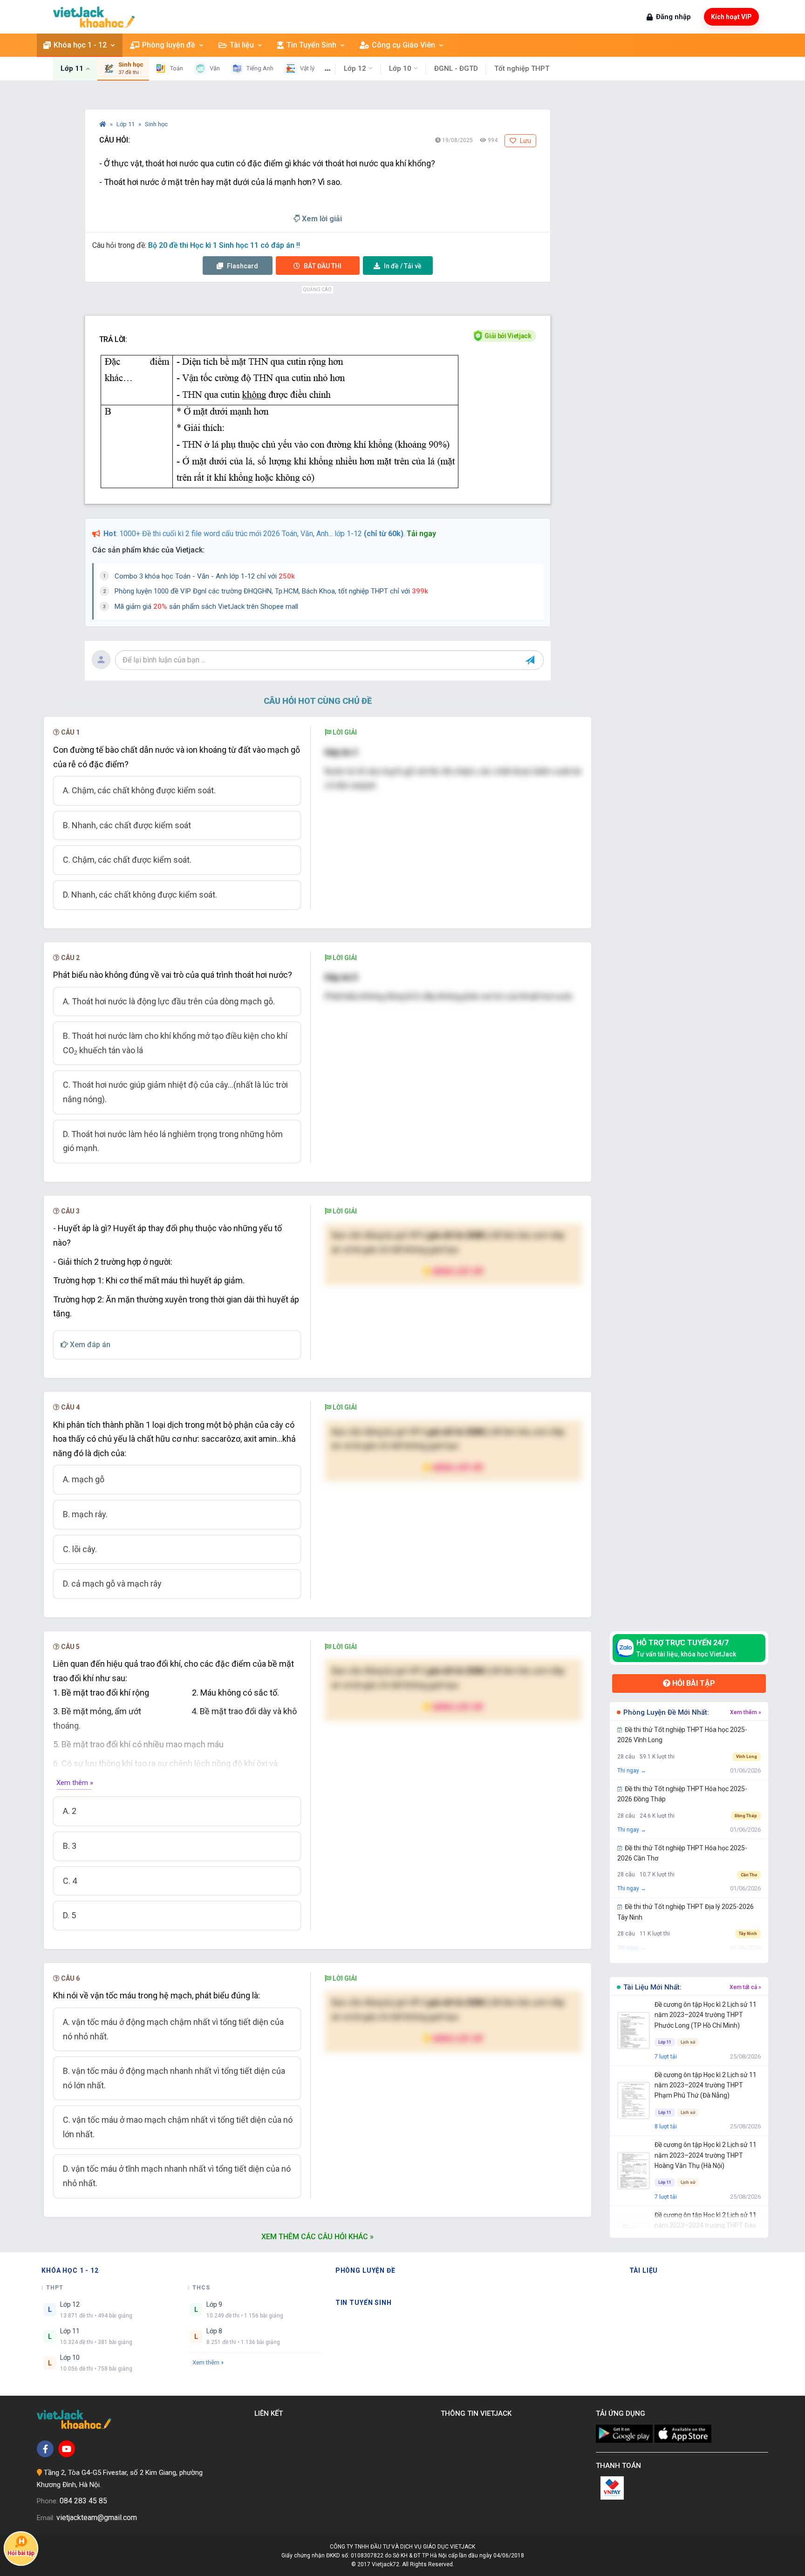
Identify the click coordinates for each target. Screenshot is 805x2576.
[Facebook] (45, 2449)
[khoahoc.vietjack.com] (94, 17)
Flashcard (242, 266)
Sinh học (156, 124)
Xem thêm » (75, 1783)
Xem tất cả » (745, 1987)
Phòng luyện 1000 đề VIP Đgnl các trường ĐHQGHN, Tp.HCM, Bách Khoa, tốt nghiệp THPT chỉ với (271, 591)
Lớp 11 (126, 124)
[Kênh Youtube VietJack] (67, 2449)
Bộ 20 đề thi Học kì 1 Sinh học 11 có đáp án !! (224, 245)
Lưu (525, 141)
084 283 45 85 (83, 2501)
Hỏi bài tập (693, 1683)
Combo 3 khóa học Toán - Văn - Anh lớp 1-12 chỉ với (205, 576)
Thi (323, 266)
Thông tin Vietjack (478, 2413)
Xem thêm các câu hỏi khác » (317, 2237)
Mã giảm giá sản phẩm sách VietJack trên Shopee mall (206, 607)
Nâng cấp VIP (457, 1271)
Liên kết (270, 2413)
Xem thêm (206, 2362)
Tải (403, 266)
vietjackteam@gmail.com (97, 2518)
